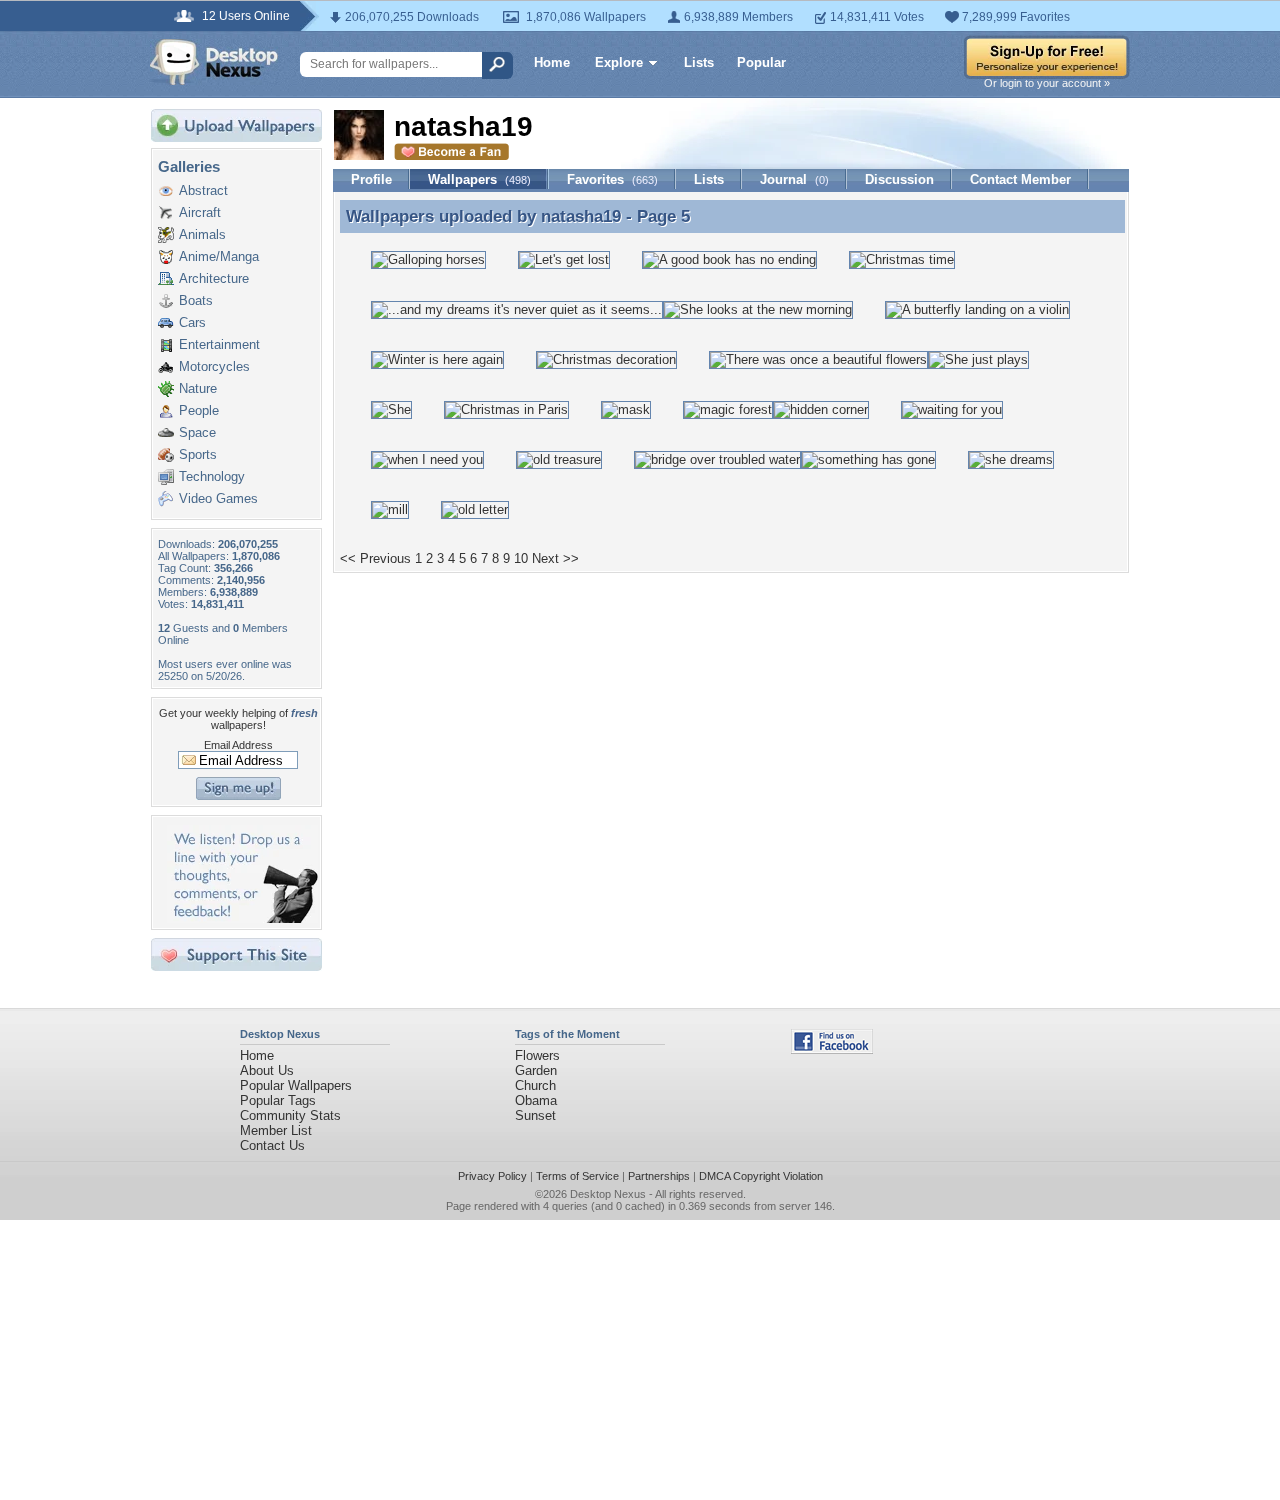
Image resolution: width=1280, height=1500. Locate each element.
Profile (371, 179)
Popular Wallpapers (296, 1085)
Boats (196, 300)
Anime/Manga (219, 256)
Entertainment (219, 344)
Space (197, 432)
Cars (192, 322)
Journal (794, 179)
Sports (198, 454)
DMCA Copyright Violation (761, 1176)
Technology (212, 476)
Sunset (535, 1115)
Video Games (218, 498)
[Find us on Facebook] (832, 1049)
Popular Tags (278, 1100)
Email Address (238, 745)
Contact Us (272, 1145)
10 (521, 558)
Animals (202, 234)
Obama (536, 1100)
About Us (267, 1070)
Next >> (555, 558)
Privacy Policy (492, 1176)
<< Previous (375, 558)
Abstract (203, 190)
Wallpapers (479, 179)
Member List (276, 1130)
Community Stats (290, 1115)
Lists (699, 62)
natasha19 (581, 216)
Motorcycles (214, 366)
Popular (761, 62)
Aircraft (200, 212)
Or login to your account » (1047, 83)
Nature (198, 388)
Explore (619, 62)
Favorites (612, 179)
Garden (536, 1070)
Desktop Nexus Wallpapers (214, 62)
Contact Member (1020, 179)
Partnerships (659, 1176)
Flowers (537, 1055)
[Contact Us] (242, 918)
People (199, 410)
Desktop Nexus (608, 1194)
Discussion (899, 179)
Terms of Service (577, 1176)
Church (535, 1085)
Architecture (214, 278)
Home (552, 62)
